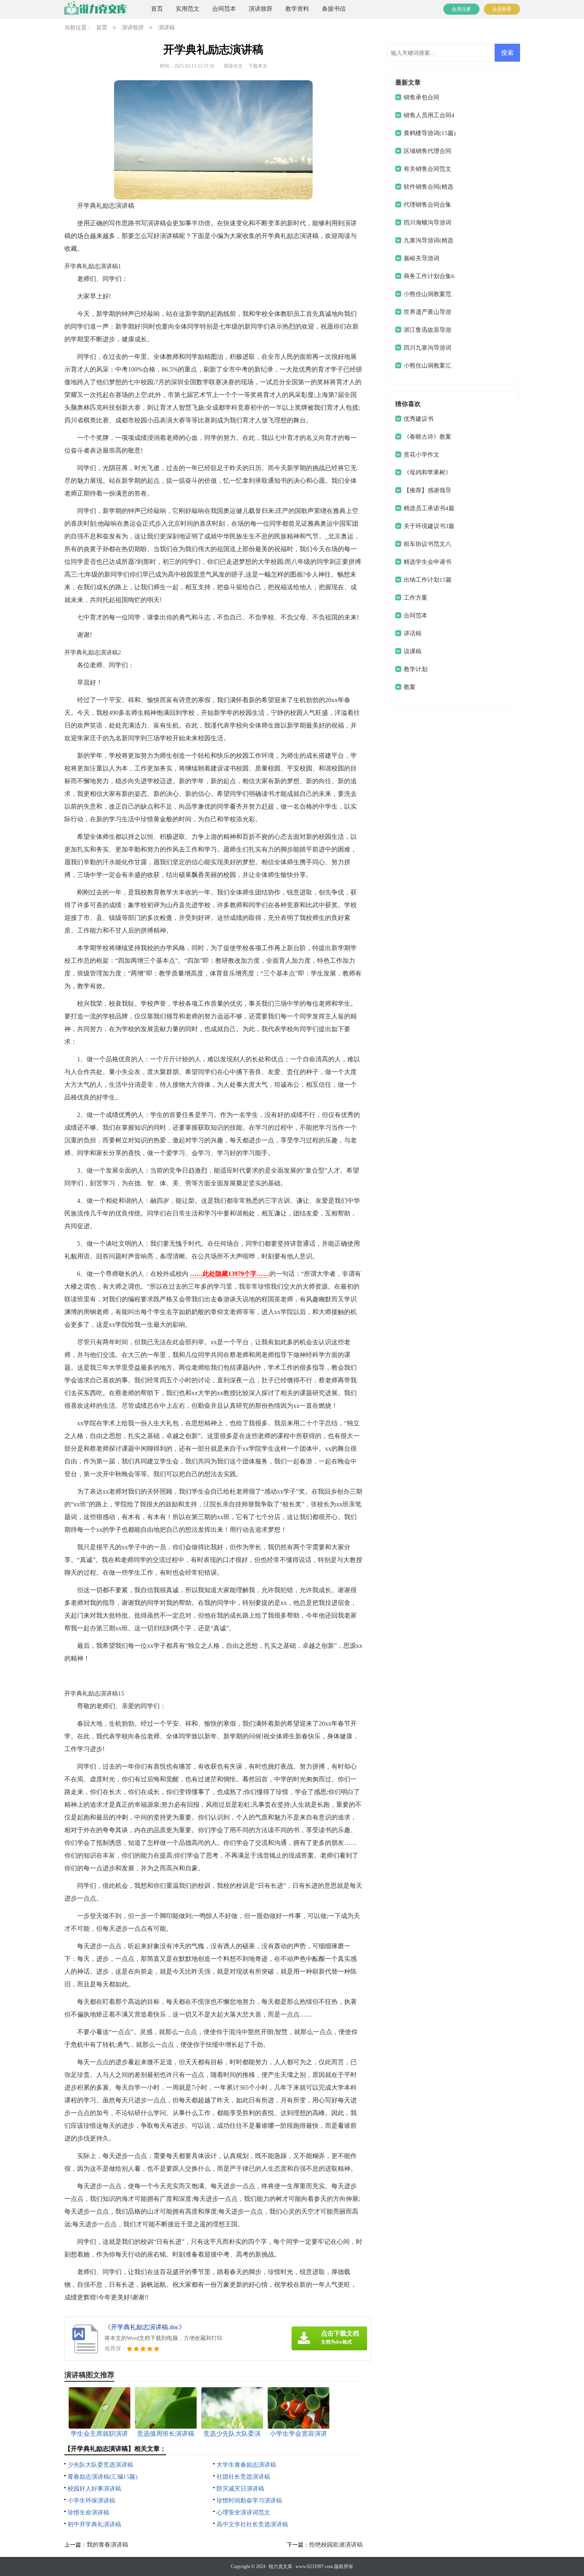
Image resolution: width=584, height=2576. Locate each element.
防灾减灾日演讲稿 (240, 2489)
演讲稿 (166, 28)
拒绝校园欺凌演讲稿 (336, 2545)
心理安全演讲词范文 (243, 2512)
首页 (157, 9)
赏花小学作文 (422, 455)
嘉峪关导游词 (422, 258)
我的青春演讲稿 (107, 2545)
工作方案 (416, 598)
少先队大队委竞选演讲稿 (100, 2465)
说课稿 (413, 651)
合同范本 (224, 9)
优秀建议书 (419, 419)
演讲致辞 (261, 9)
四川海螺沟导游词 (427, 223)
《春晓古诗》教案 (427, 437)
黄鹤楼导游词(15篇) (430, 133)
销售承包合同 (422, 97)
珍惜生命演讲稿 (88, 2512)
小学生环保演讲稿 (91, 2501)
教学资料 (297, 9)
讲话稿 (413, 633)
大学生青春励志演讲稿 (246, 2465)
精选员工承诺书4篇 (429, 508)
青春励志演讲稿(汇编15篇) (102, 2477)
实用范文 (188, 9)
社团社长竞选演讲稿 (243, 2477)
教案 (410, 687)
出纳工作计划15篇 (428, 580)
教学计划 (416, 669)
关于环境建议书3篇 (429, 526)
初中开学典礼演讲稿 (94, 2524)
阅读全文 (233, 66)
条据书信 (334, 9)
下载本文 (258, 66)
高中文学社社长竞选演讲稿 (252, 2524)
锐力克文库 (280, 2566)
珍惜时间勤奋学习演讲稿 (249, 2501)
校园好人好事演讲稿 (94, 2489)
